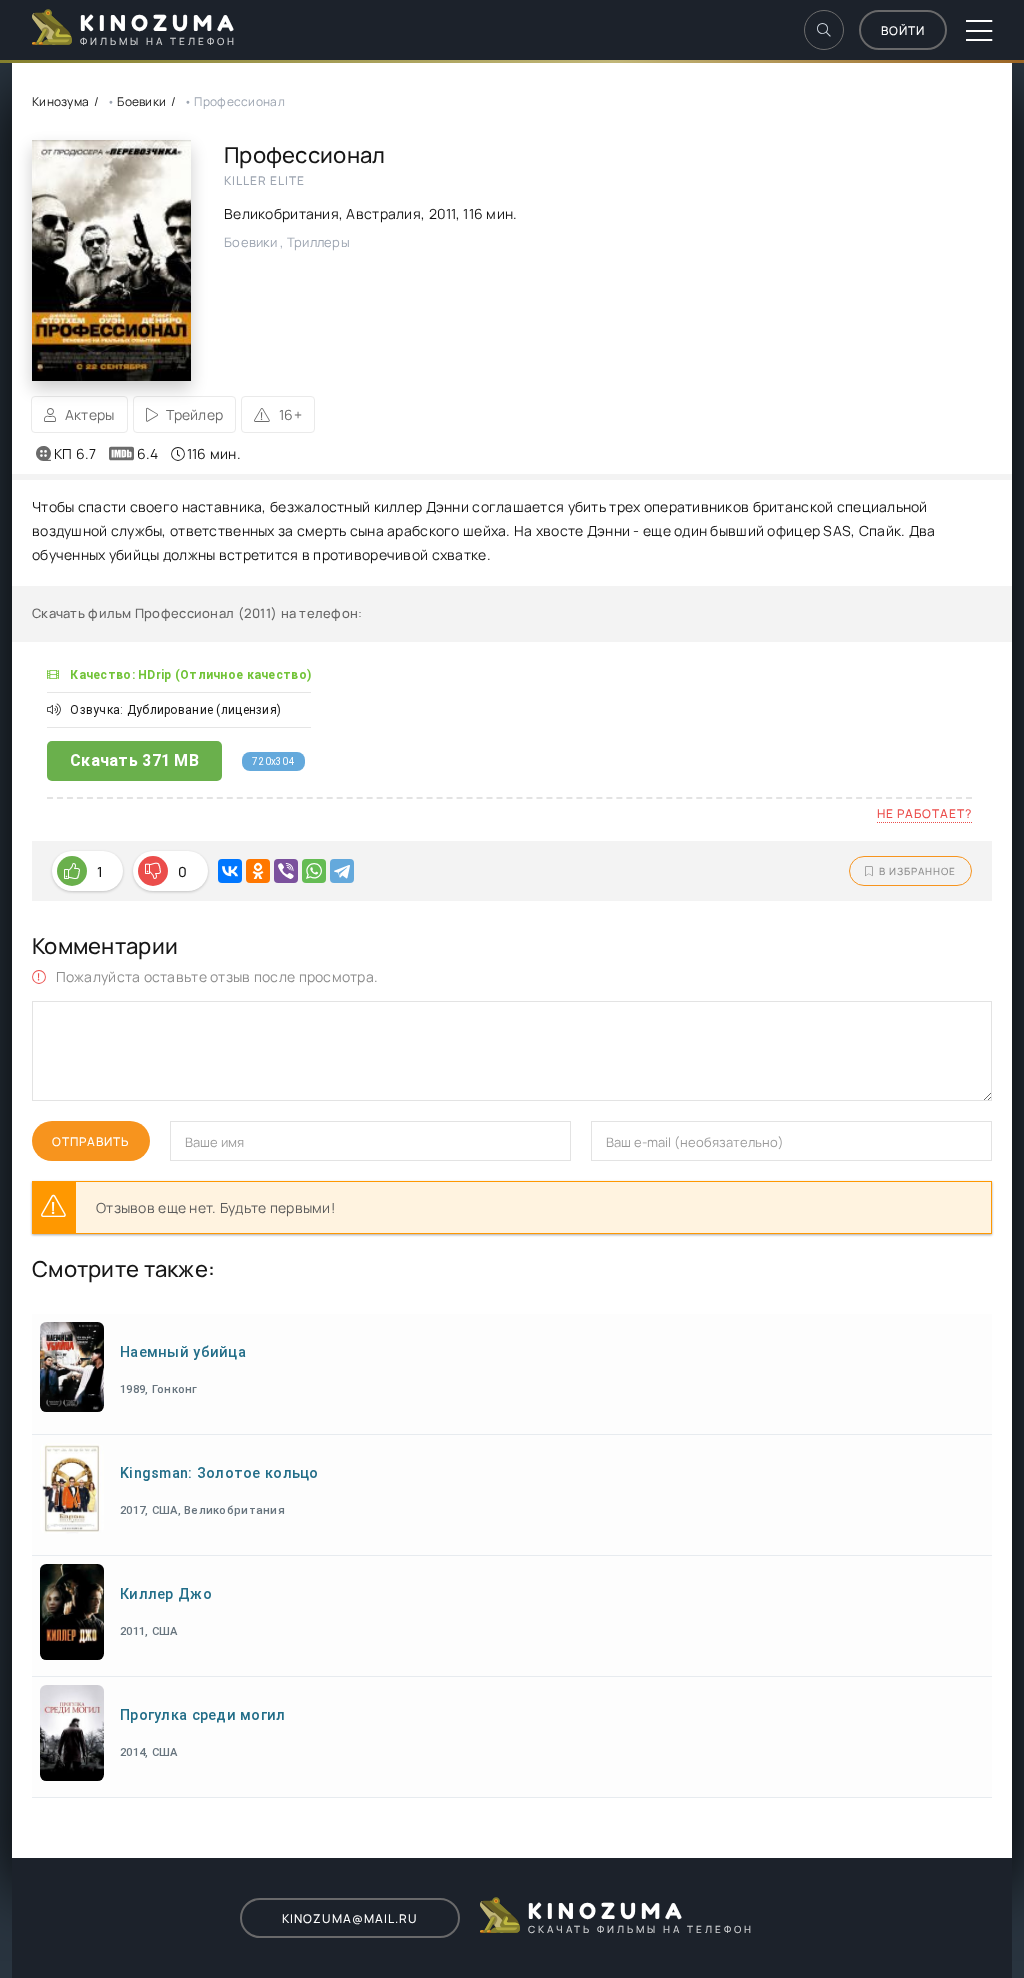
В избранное (917, 871)
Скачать (134, 760)
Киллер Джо (166, 1594)
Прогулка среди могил (203, 1715)
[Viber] (286, 871)
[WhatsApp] (314, 871)
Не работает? (924, 813)
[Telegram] (342, 871)
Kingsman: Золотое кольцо (219, 1473)
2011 (442, 213)
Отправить (91, 1141)
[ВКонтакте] (230, 871)
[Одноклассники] (258, 871)
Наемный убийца (183, 1352)
